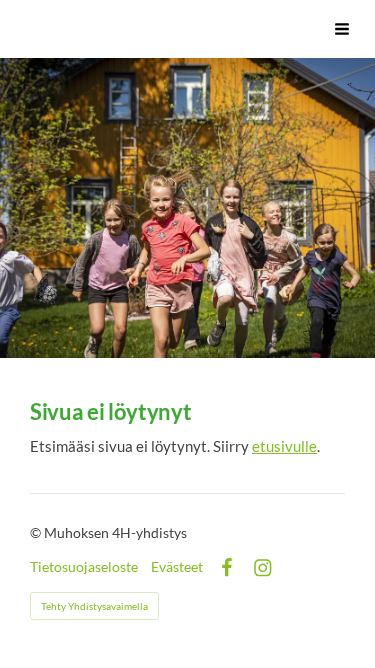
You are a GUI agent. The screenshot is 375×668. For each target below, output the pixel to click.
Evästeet (177, 567)
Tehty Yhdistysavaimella (94, 606)
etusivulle (284, 446)
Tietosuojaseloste (84, 567)
